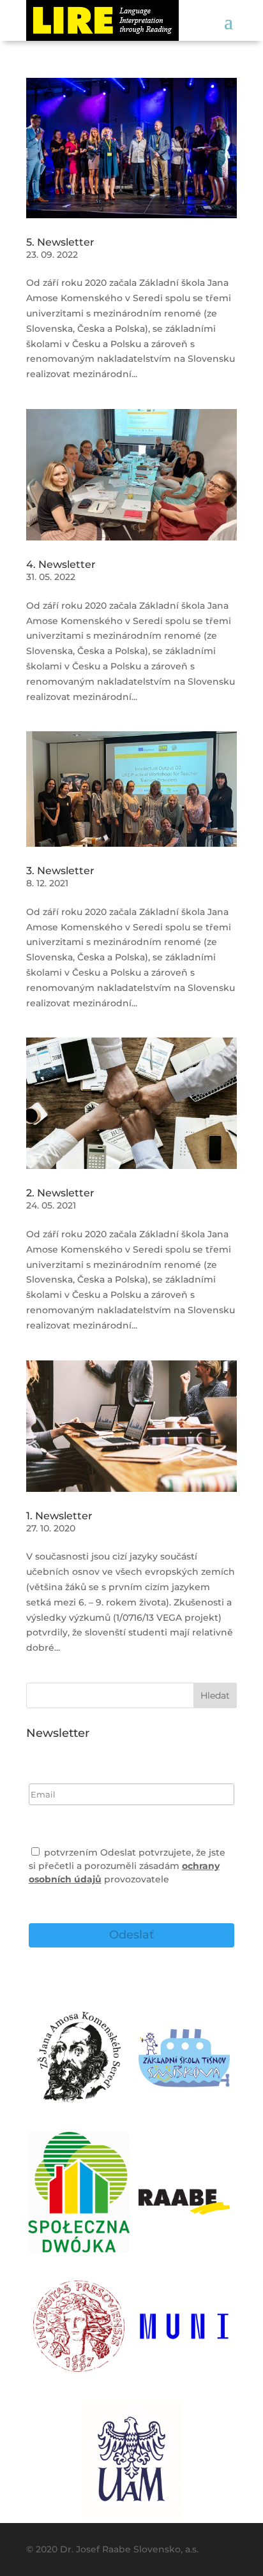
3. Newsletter (60, 871)
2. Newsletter (60, 1193)
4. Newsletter (61, 564)
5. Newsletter (60, 242)
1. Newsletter (59, 1516)
